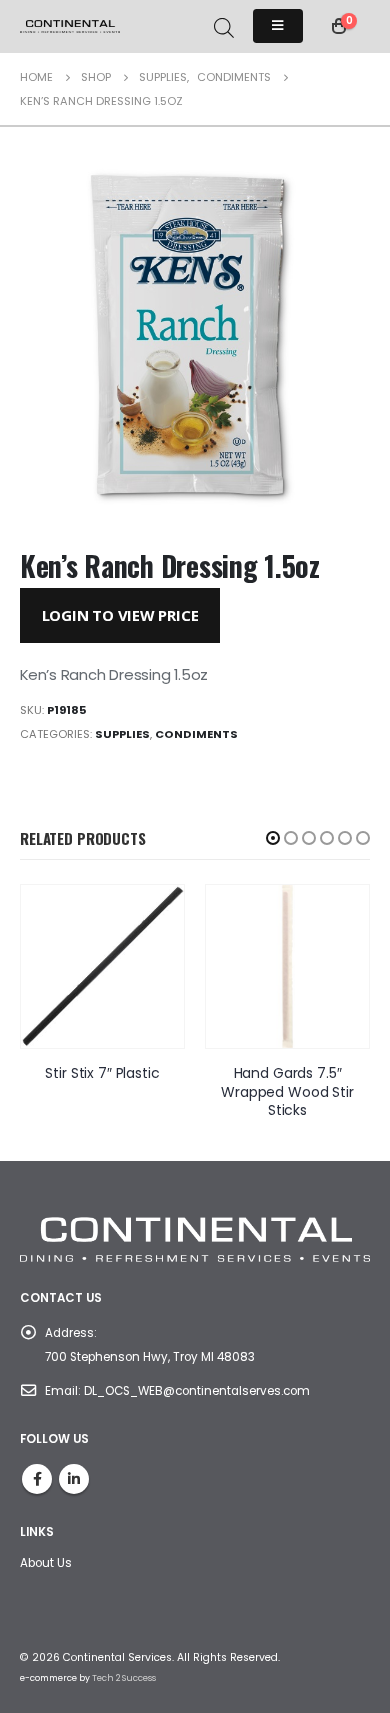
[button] (273, 838)
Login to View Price (120, 615)
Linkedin (74, 1479)
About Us (46, 1563)
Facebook (37, 1479)
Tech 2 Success (124, 1678)
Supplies (122, 734)
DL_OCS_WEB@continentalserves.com (197, 1391)
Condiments (196, 734)
